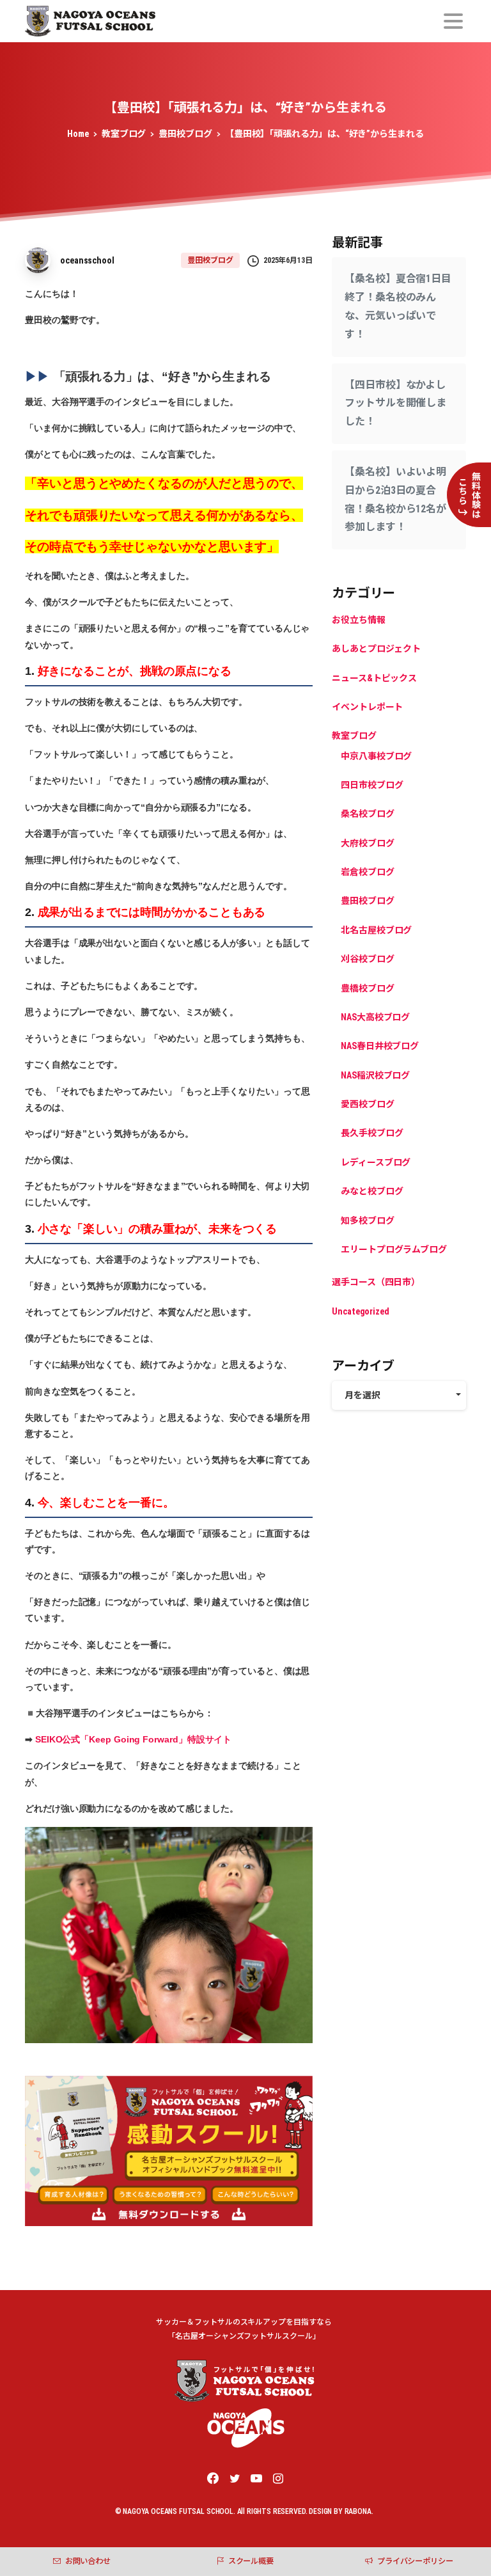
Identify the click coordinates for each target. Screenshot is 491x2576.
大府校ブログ (368, 843)
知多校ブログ (368, 1221)
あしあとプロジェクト (376, 649)
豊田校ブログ (185, 134)
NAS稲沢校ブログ (375, 1075)
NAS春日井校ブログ (380, 1046)
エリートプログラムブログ (394, 1249)
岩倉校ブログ (368, 872)
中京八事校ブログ (376, 756)
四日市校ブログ (372, 785)
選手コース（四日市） (376, 1282)
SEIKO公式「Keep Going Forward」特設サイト (133, 1739)
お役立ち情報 (359, 620)
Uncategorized (361, 1311)
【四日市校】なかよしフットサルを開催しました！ (395, 403)
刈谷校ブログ (368, 959)
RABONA (358, 2511)
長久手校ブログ (372, 1133)
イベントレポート (367, 707)
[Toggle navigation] (453, 21)
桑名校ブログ (368, 814)
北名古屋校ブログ (376, 930)
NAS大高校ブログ (375, 1017)
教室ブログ (124, 134)
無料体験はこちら (470, 495)
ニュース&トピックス (374, 678)
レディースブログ (376, 1162)
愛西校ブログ (368, 1104)
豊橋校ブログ (368, 988)
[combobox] (399, 1395)
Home (78, 134)
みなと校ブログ (372, 1191)
